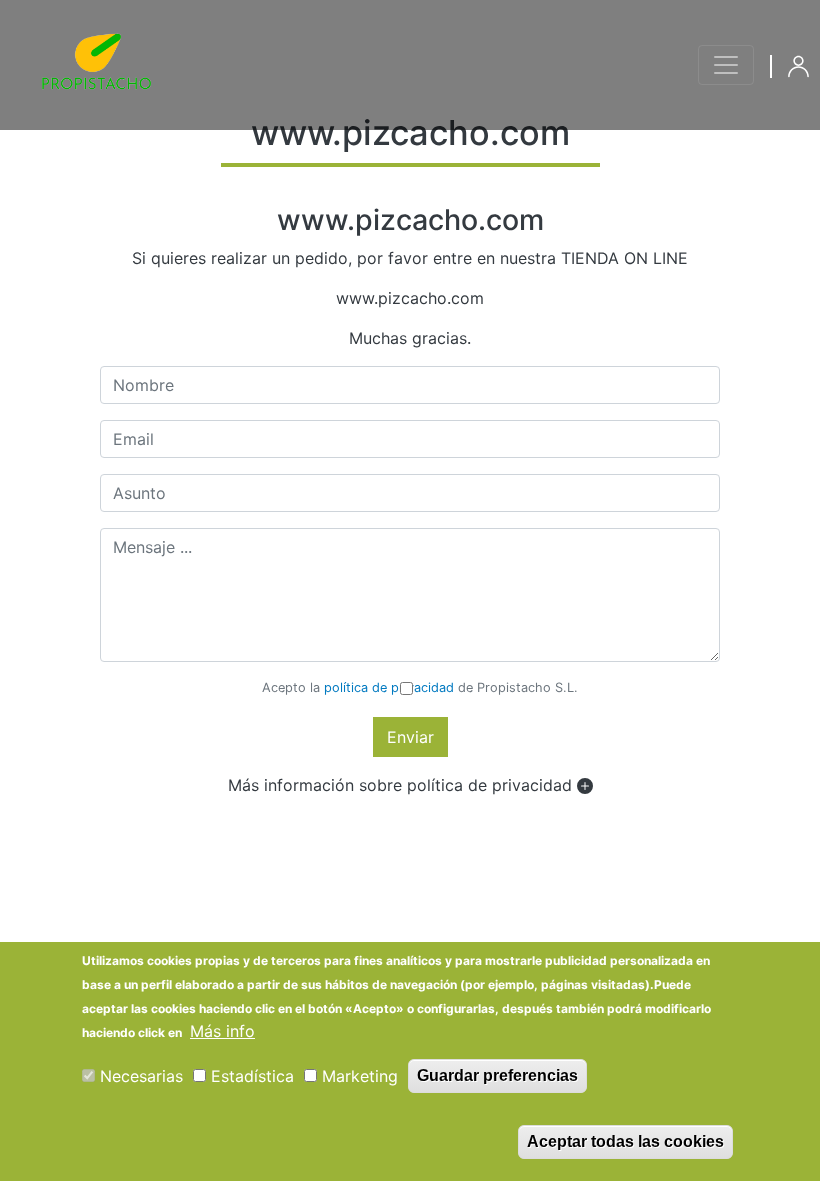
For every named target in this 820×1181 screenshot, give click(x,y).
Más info (222, 1031)
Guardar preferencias (497, 1075)
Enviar (410, 737)
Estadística (252, 1076)
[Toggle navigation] (726, 65)
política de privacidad (389, 687)
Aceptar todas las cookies (625, 1141)
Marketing (360, 1076)
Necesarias (141, 1076)
